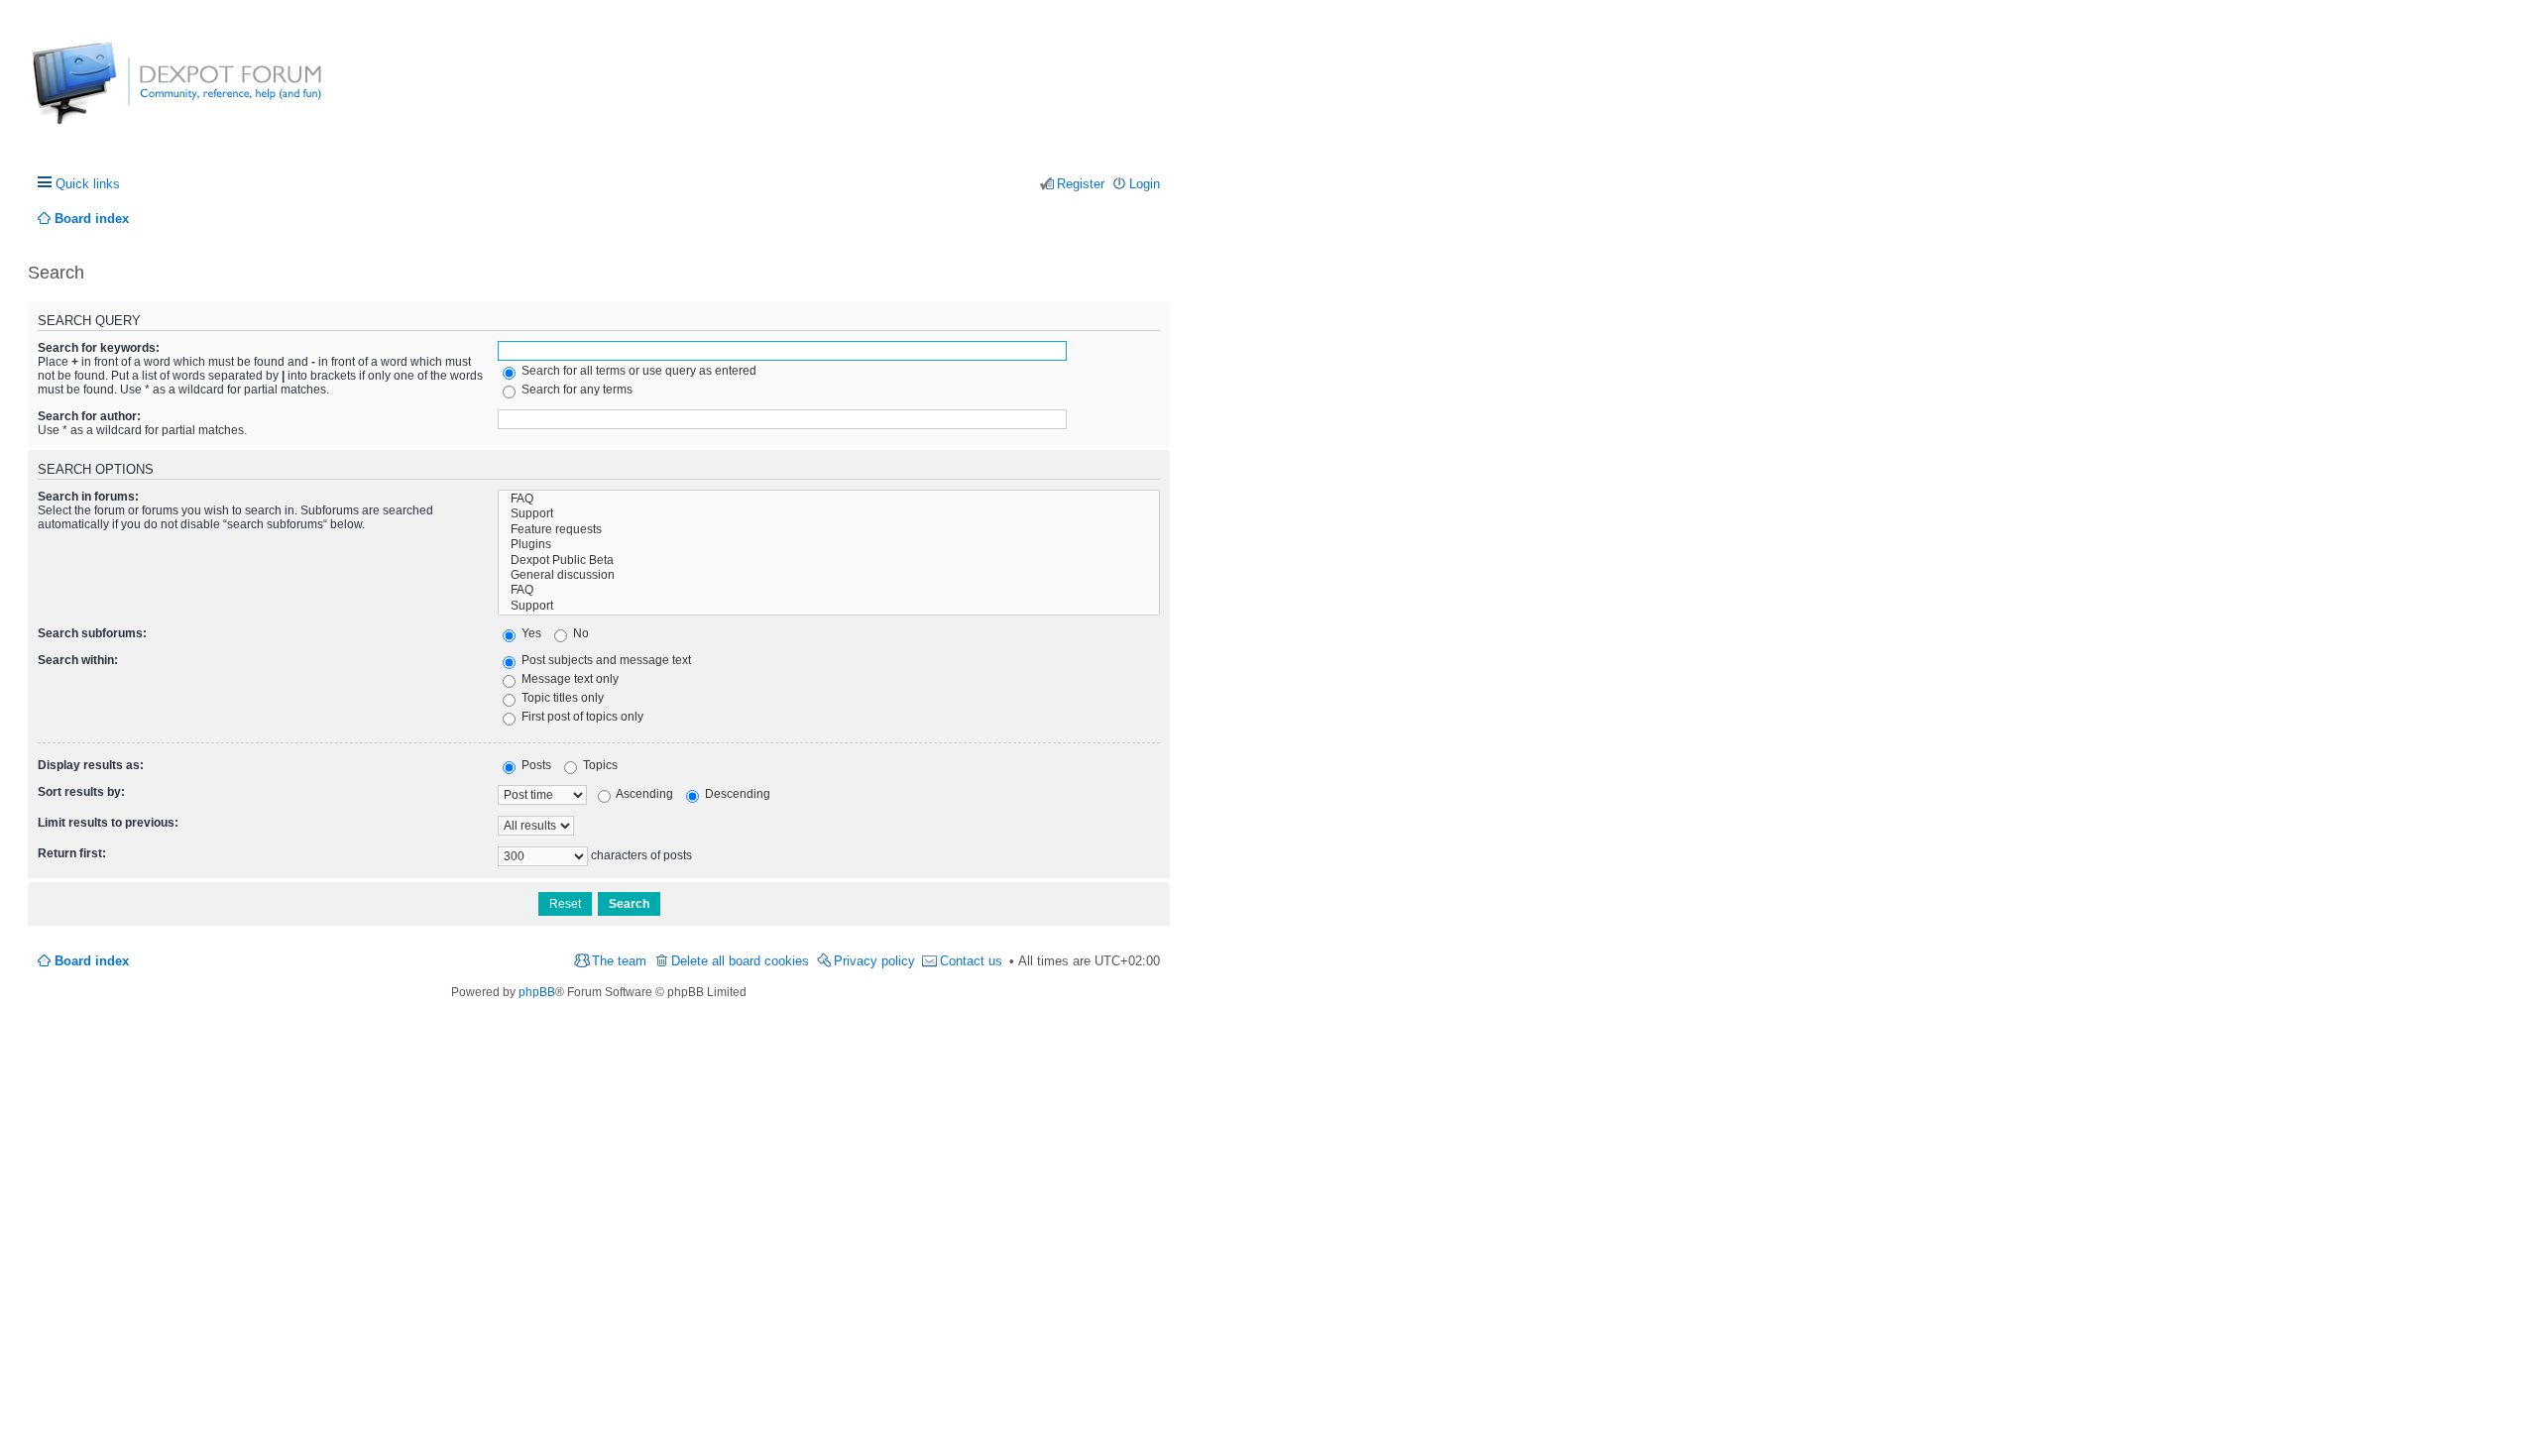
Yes (530, 633)
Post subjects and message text (605, 660)
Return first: (72, 853)
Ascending (643, 794)
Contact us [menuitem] (971, 961)
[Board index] (107, 94)
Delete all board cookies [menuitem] (740, 961)
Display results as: (91, 765)
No (579, 633)
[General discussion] (829, 575)
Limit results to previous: (108, 823)
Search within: (78, 660)
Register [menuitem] (1081, 184)
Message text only (569, 679)
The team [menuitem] (619, 961)
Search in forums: (88, 497)
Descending (736, 794)
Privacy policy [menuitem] (874, 961)
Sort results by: (81, 792)
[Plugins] (829, 545)
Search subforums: (92, 633)
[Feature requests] (829, 530)
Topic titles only (561, 698)
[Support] (829, 514)
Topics (599, 765)
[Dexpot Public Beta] (829, 560)
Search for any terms (576, 390)
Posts (535, 765)
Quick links (88, 184)
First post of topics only (581, 717)
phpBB (537, 992)
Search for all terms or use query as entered (637, 371)
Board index (92, 961)
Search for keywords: (99, 348)
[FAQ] (829, 499)
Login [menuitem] (1145, 184)
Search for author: (89, 416)
